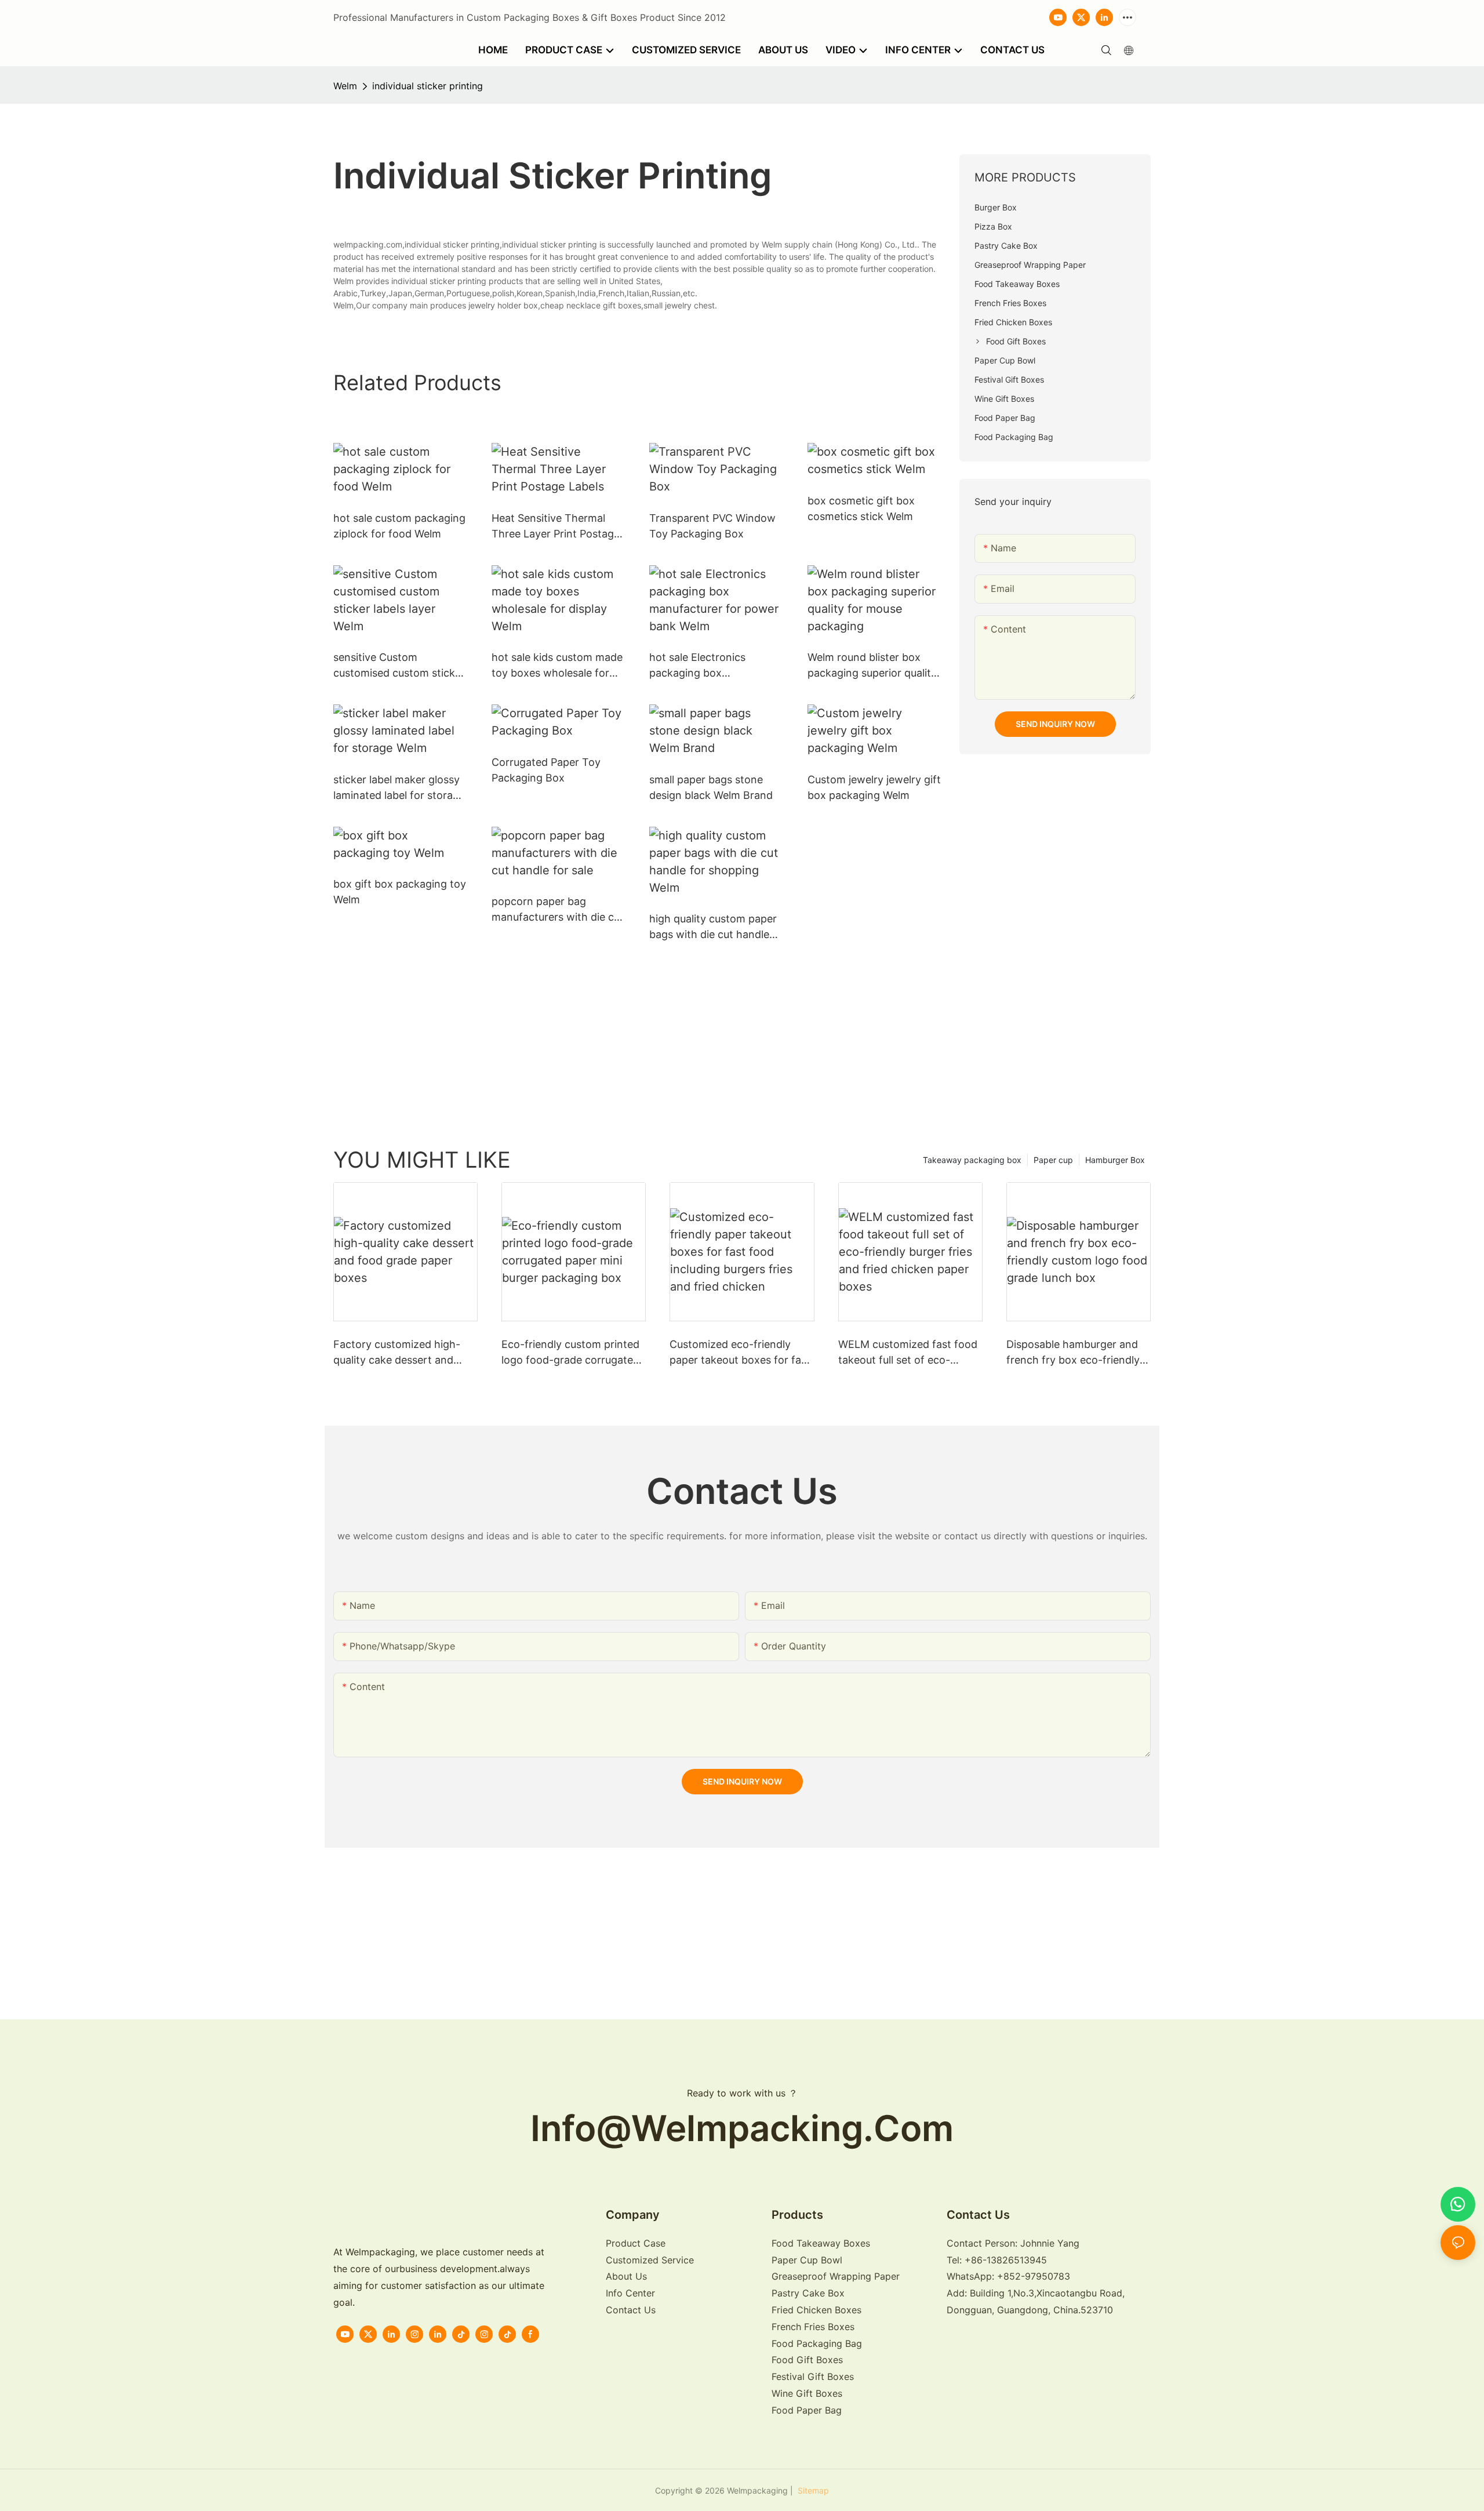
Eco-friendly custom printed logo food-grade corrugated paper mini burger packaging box (572, 1353)
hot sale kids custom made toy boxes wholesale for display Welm (557, 666)
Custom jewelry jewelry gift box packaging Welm (874, 787)
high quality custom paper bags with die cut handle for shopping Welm (713, 927)
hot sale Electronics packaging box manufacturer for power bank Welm (708, 666)
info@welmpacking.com (742, 2128)
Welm (345, 86)
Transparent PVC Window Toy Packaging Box (712, 526)
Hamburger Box (1115, 1160)
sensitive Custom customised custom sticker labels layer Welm (399, 666)
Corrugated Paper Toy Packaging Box (546, 770)
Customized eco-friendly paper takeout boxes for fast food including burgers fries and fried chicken (740, 1353)
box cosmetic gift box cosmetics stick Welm (861, 508)
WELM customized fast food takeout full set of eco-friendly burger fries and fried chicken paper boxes (910, 1353)
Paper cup (1053, 1160)
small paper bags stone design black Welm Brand (711, 787)
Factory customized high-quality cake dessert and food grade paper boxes (397, 1353)
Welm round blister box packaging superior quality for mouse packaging (872, 666)
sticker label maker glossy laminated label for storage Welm (399, 788)
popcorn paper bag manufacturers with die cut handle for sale (558, 910)
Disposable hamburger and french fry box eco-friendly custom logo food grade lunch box (1073, 1353)
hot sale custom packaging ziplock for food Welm (399, 526)
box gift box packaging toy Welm (400, 892)
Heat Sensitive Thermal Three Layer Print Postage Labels (556, 527)
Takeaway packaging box (972, 1160)
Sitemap (812, 2490)
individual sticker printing (428, 86)
